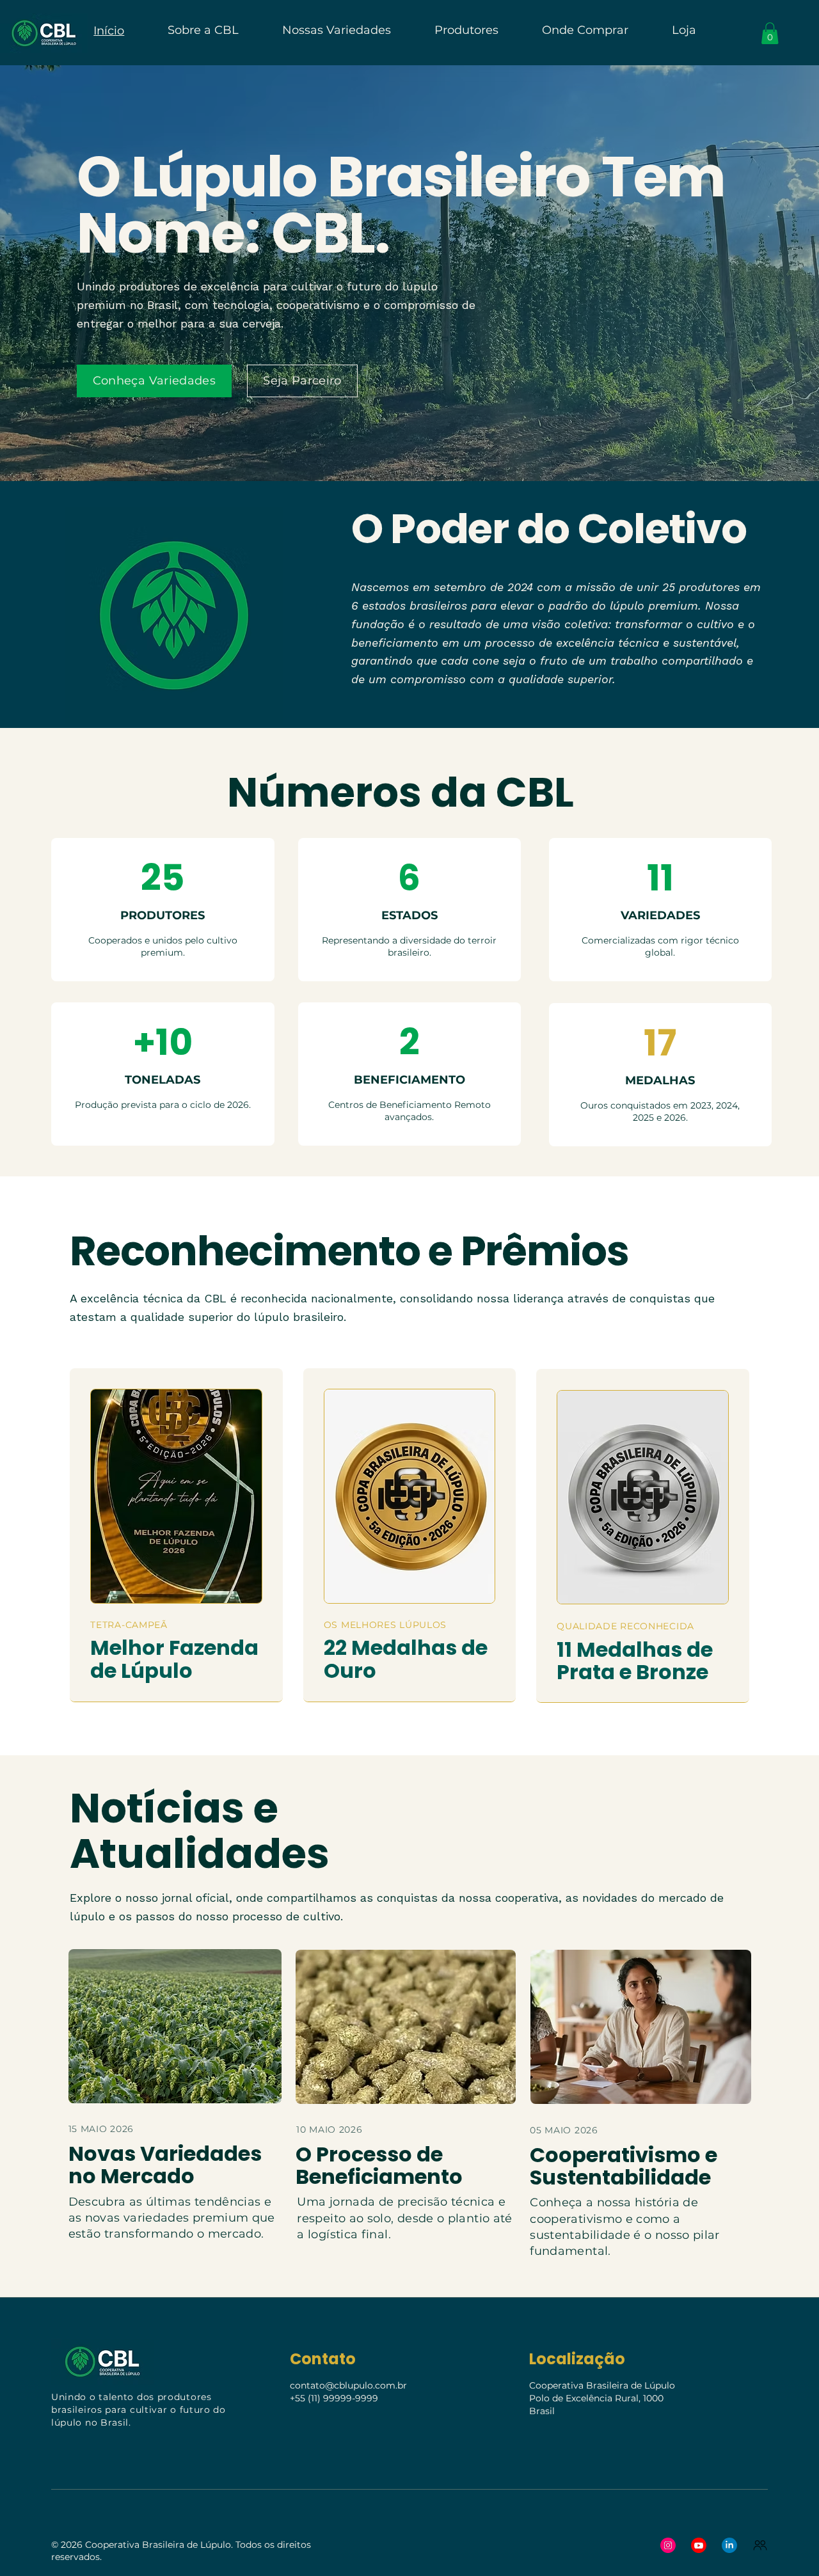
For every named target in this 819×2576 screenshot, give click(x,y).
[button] (770, 33)
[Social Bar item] (668, 2545)
